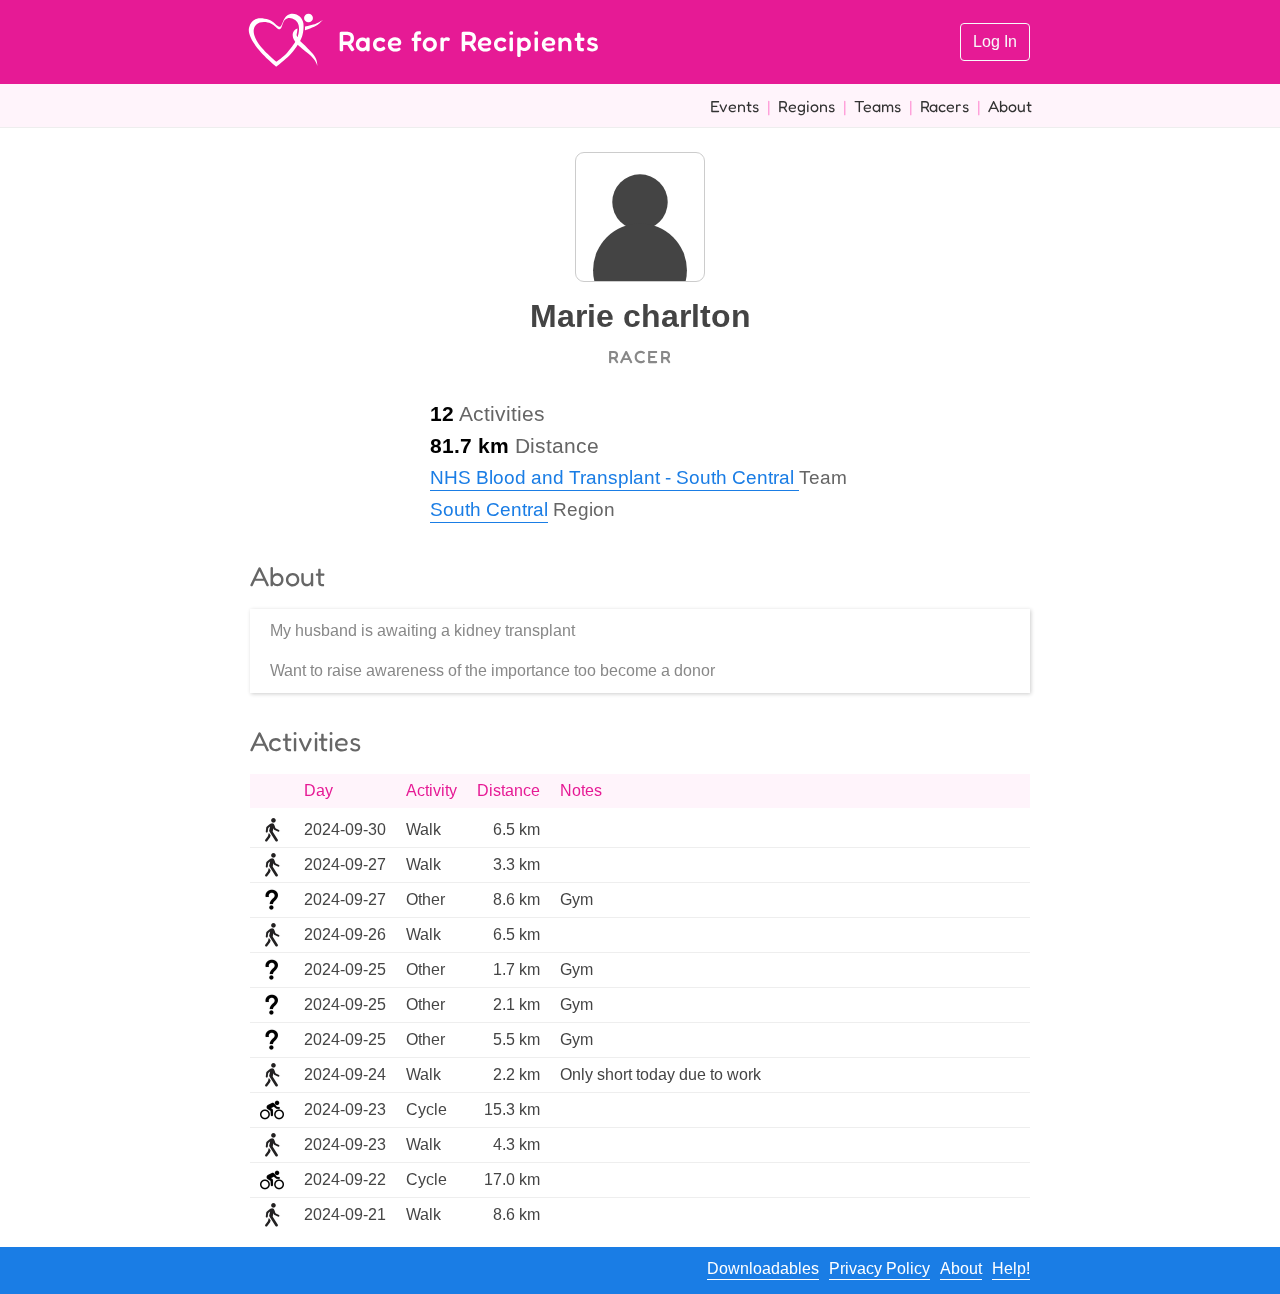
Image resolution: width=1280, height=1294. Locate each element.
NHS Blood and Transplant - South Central (614, 477)
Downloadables (763, 1268)
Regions (806, 106)
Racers (944, 106)
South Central (489, 509)
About (1010, 106)
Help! (1011, 1268)
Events (734, 106)
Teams (877, 106)
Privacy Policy (879, 1268)
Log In (995, 41)
